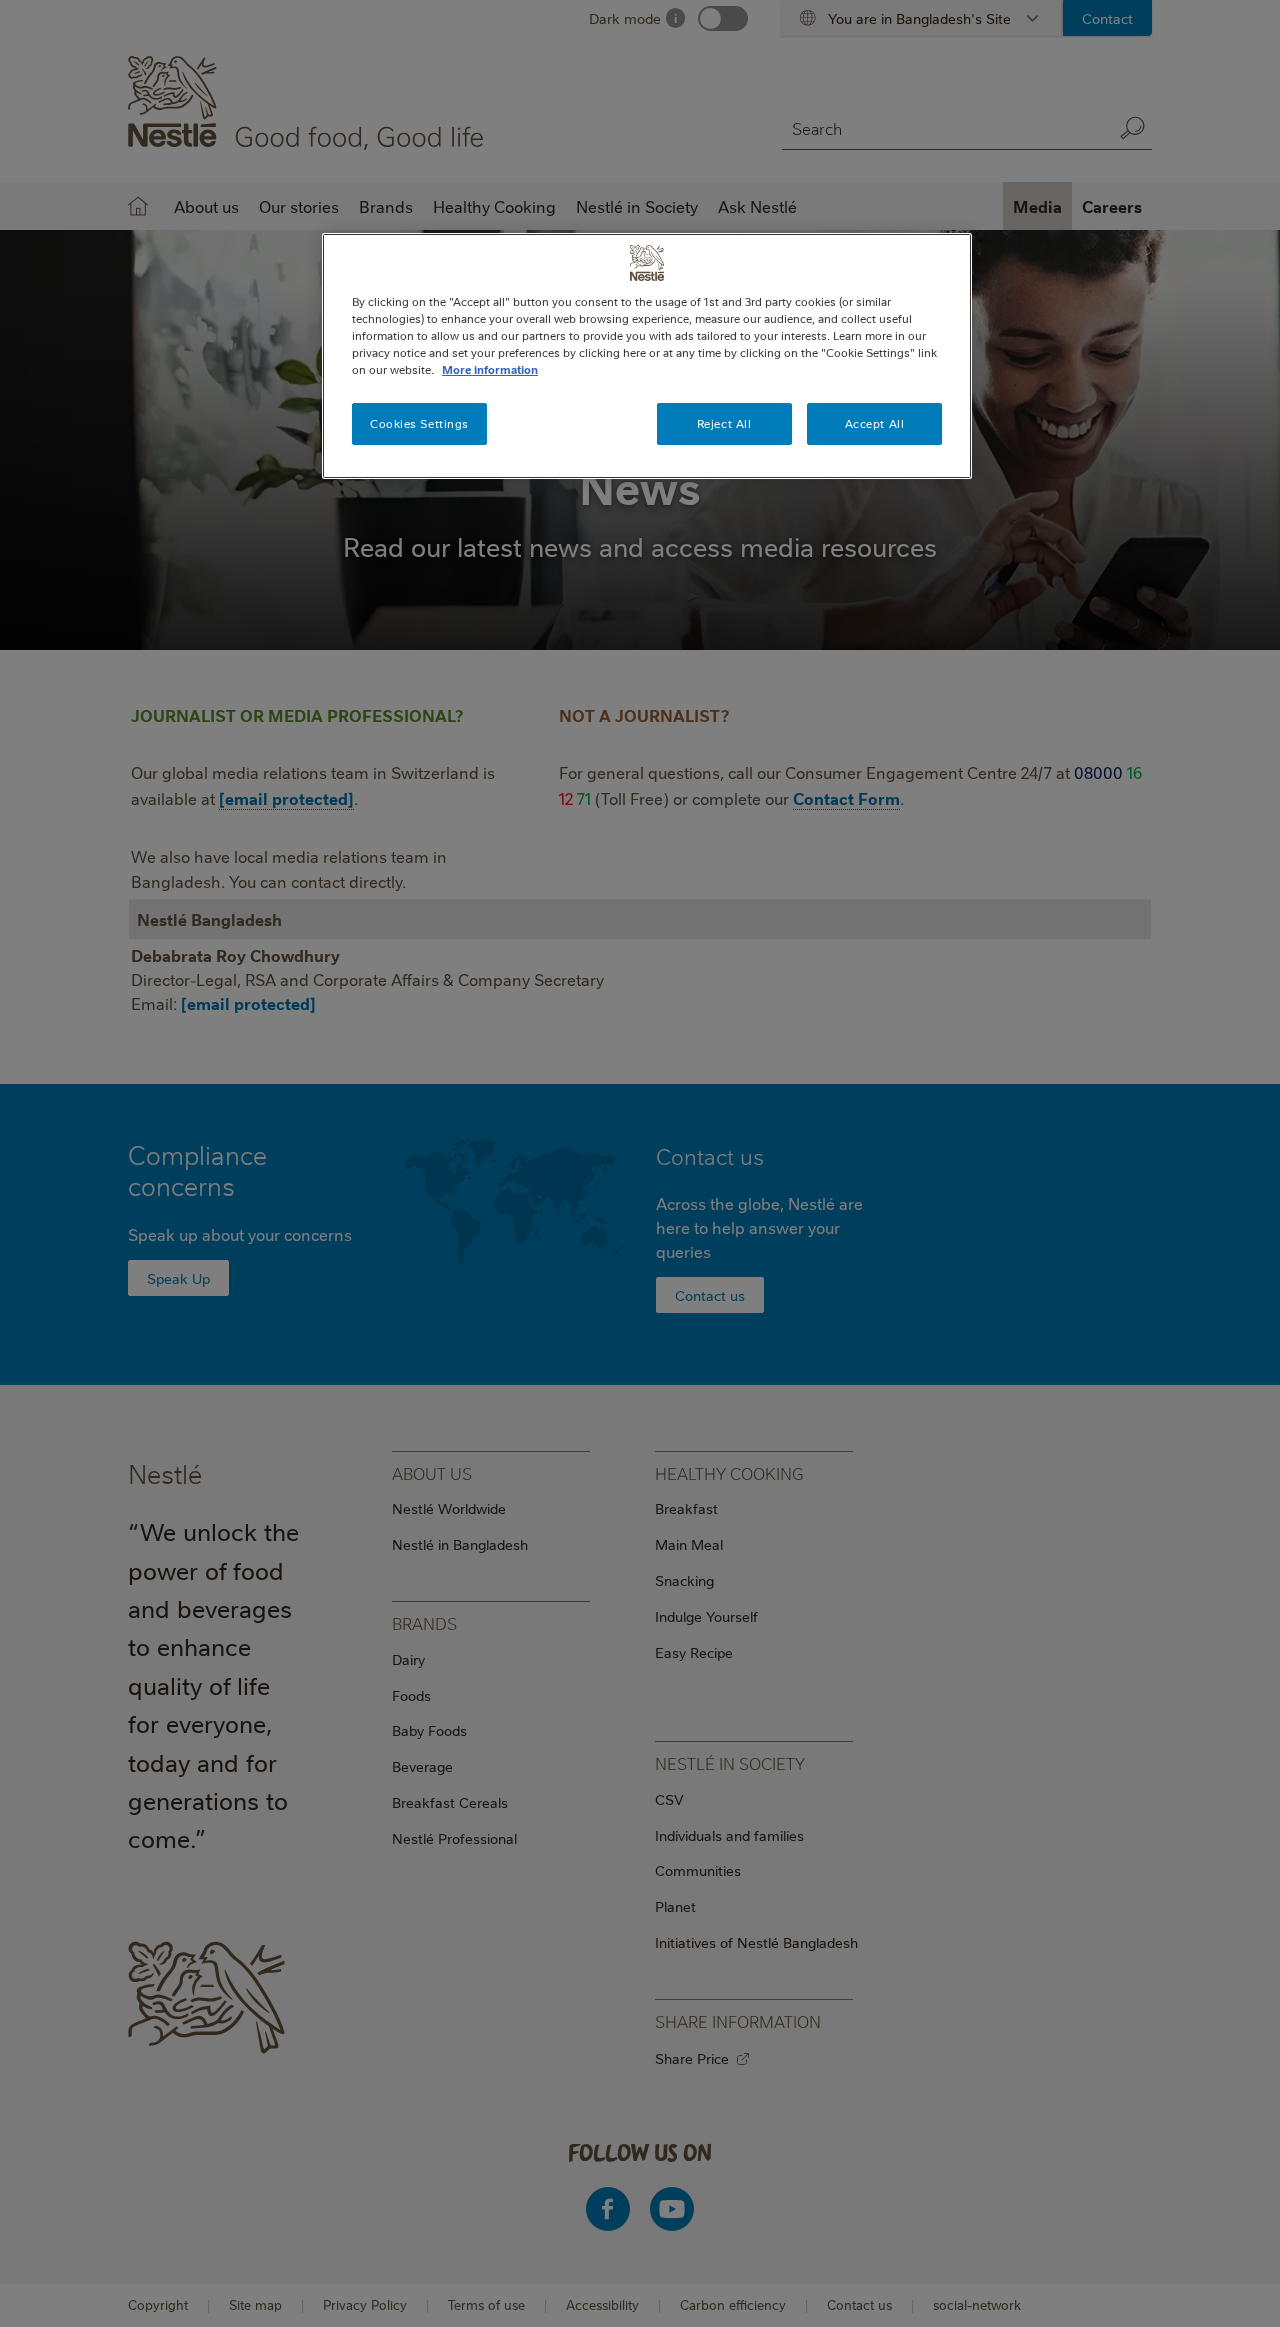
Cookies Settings (419, 423)
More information (490, 369)
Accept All (875, 423)
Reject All (724, 423)
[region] (647, 356)
